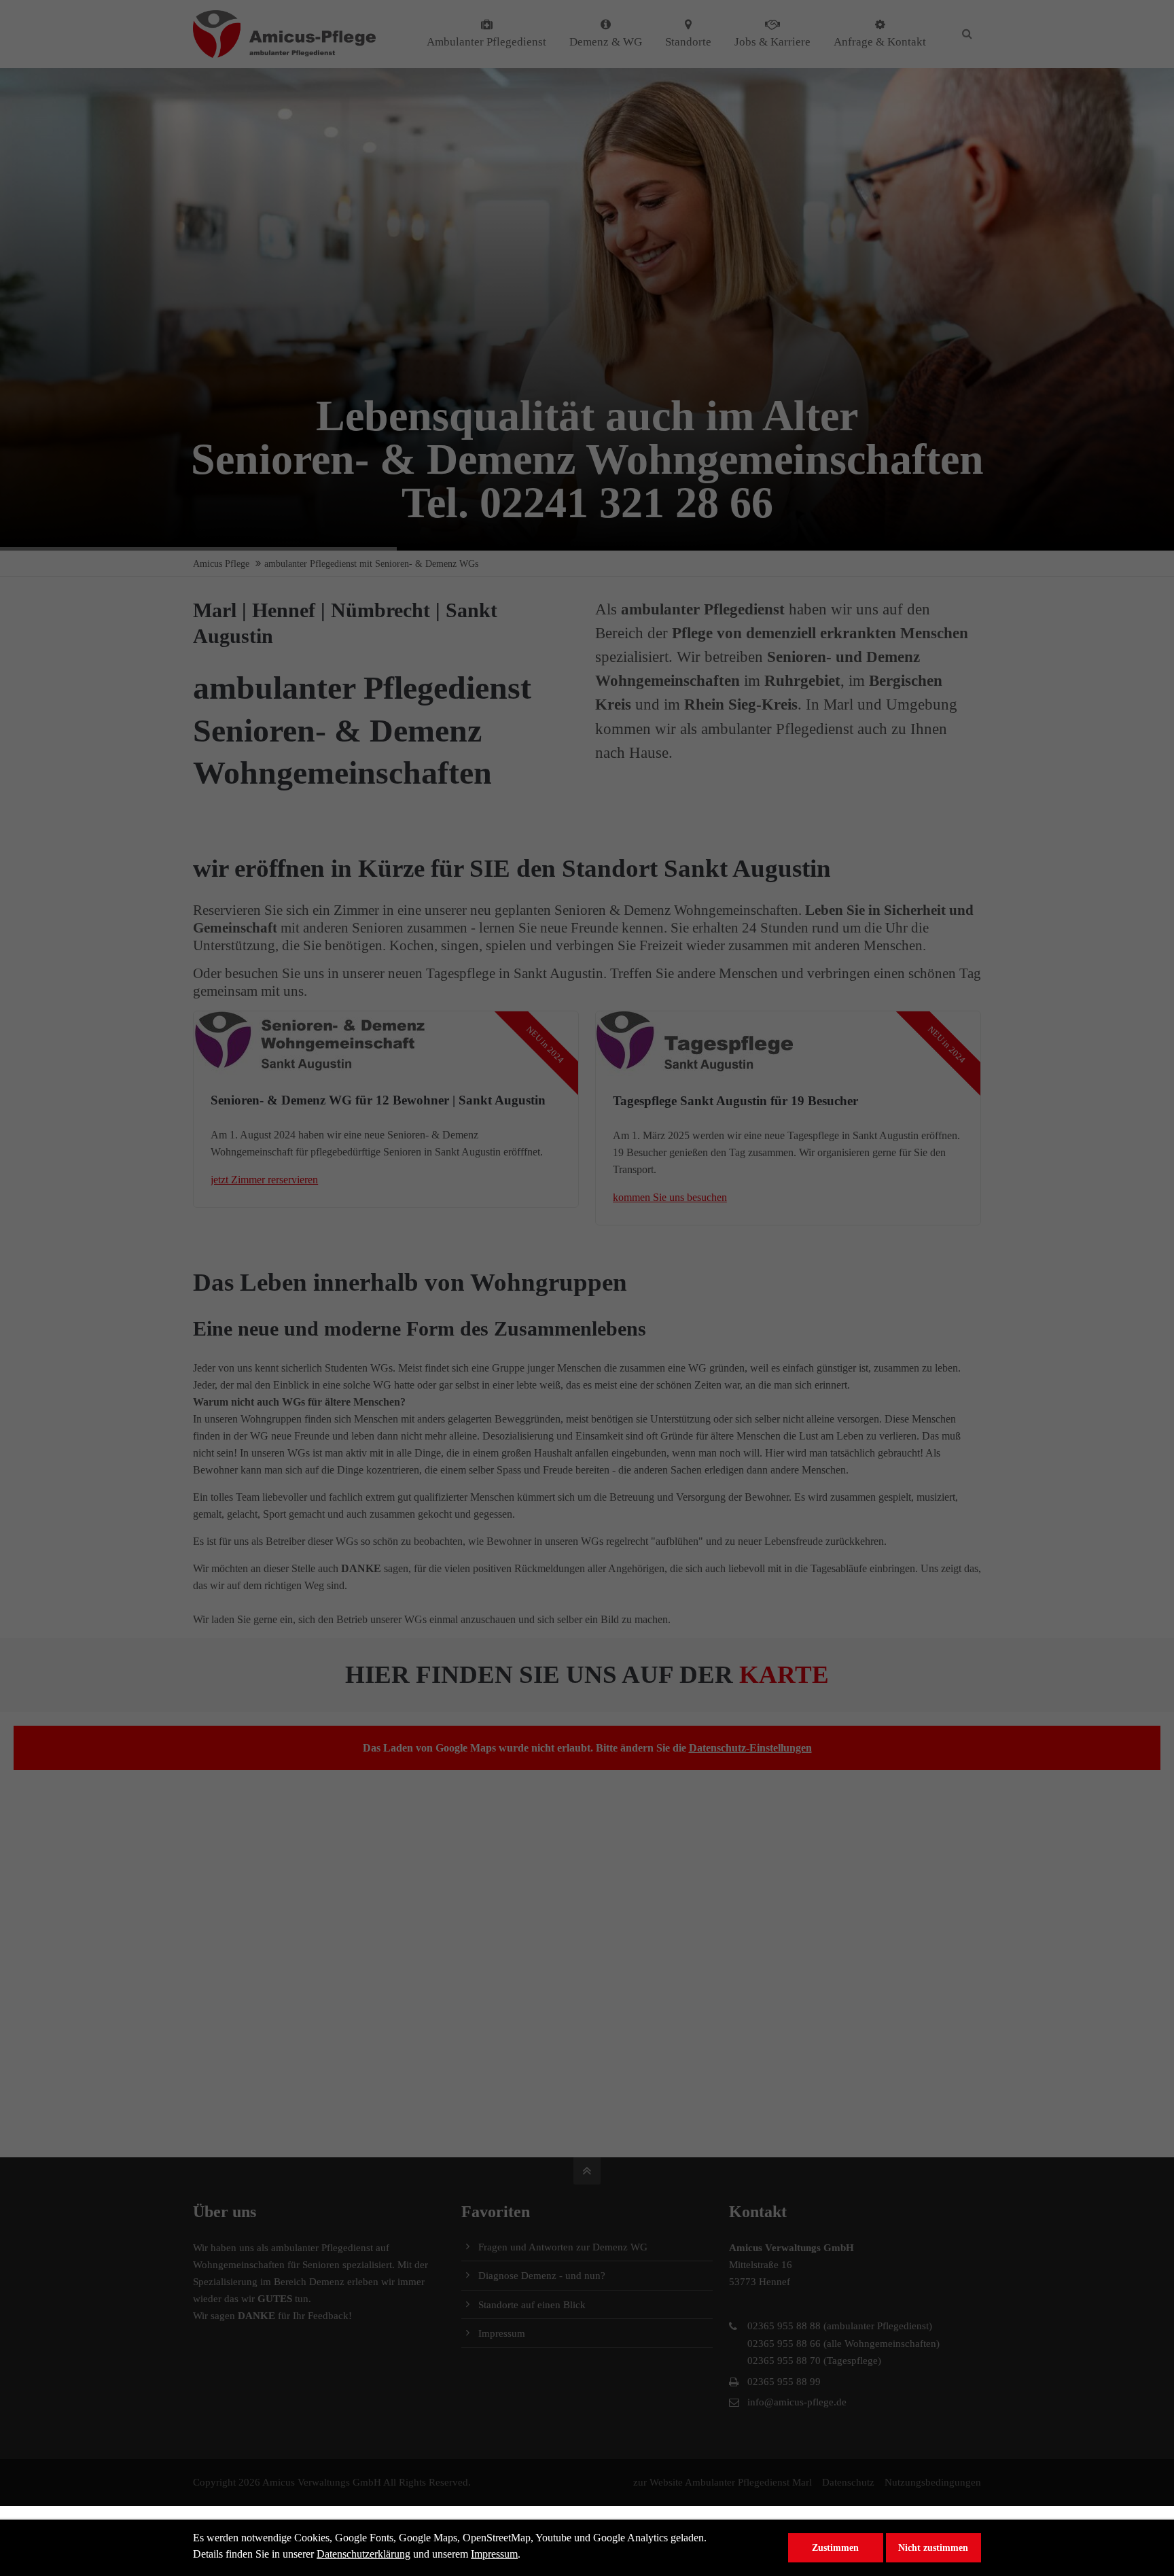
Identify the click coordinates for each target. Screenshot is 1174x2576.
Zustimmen (835, 2547)
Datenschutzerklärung (363, 2554)
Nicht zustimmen (933, 2547)
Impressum (494, 2554)
